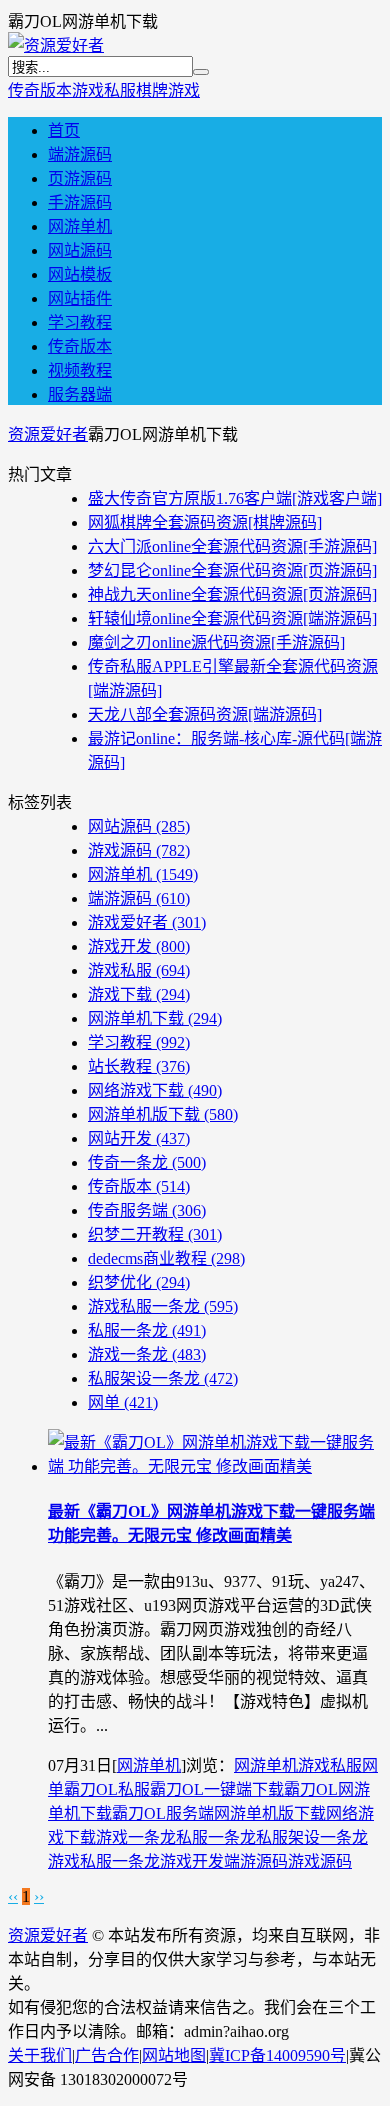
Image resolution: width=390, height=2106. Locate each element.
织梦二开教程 (155, 1234)
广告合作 (107, 2055)
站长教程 (139, 1066)
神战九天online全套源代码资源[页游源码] (232, 594)
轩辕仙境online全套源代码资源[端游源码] (232, 618)
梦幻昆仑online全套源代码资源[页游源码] (232, 570)
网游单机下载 (155, 1018)
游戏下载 (139, 994)
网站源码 (80, 250)
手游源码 (80, 202)
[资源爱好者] (56, 45)
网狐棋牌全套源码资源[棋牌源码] (205, 522)
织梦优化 (139, 1282)
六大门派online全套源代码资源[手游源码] (232, 546)
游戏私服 (104, 90)
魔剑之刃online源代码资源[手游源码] (216, 642)
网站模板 (80, 274)
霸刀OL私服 (107, 1789)
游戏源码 (139, 850)
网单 (123, 1402)
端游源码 (80, 154)
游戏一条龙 (147, 1354)
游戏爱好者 (147, 922)
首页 (64, 130)
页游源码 (80, 178)
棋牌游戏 (168, 90)
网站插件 (80, 298)
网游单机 (80, 226)
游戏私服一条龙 (163, 1306)
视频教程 (80, 370)
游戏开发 (139, 946)
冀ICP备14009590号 (277, 2055)
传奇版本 (40, 90)
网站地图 (174, 2055)
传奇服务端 (147, 1210)
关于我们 (40, 2055)
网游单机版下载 (163, 1114)
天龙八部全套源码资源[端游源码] (205, 714)
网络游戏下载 (155, 1090)
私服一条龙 (147, 1330)
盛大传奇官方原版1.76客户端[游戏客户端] (235, 498)
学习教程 (80, 322)
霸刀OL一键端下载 (217, 1789)
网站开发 (139, 1138)
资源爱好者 (48, 434)
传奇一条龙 (147, 1162)
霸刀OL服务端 (163, 1813)
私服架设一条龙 (163, 1378)
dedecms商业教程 (166, 1258)
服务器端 (80, 394)
